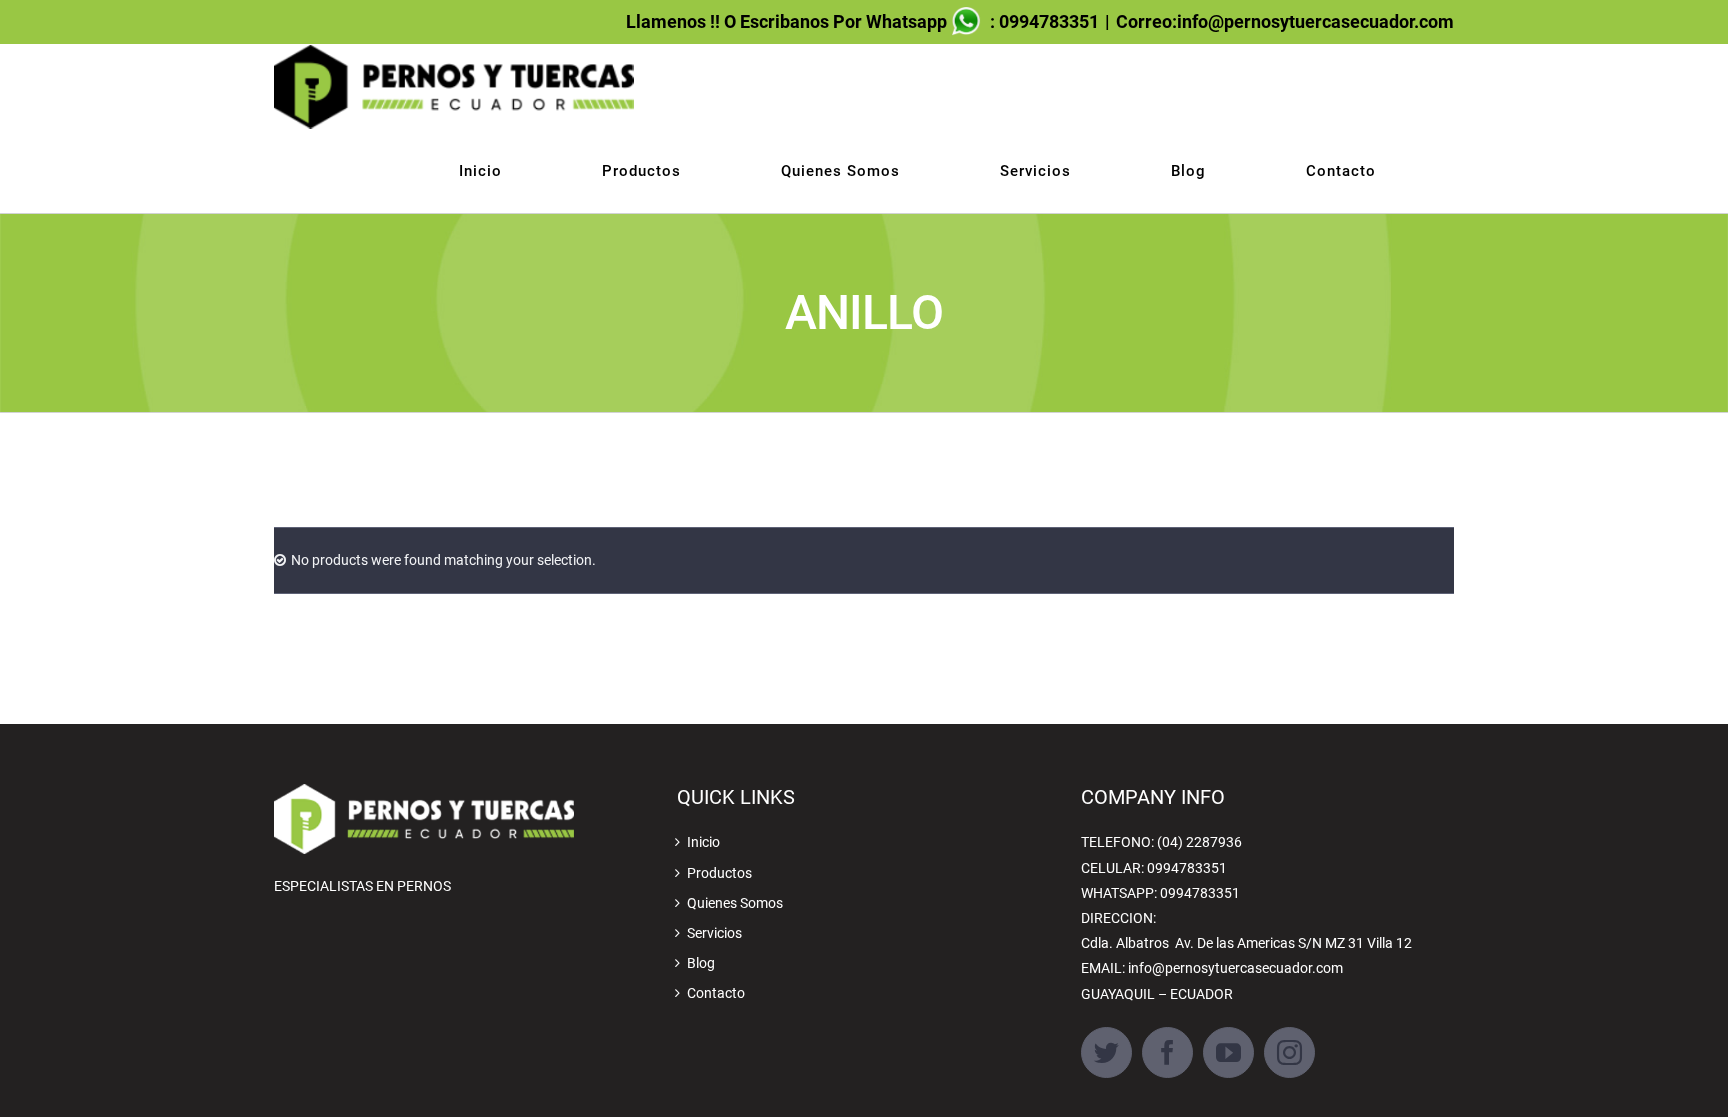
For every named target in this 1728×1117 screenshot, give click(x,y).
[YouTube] (1228, 1052)
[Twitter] (1106, 1052)
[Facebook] (1167, 1052)
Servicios (714, 933)
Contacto (716, 993)
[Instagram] (1289, 1052)
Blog (701, 963)
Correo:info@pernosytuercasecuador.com (1285, 21)
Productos (719, 873)
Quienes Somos (735, 903)
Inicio (703, 842)
